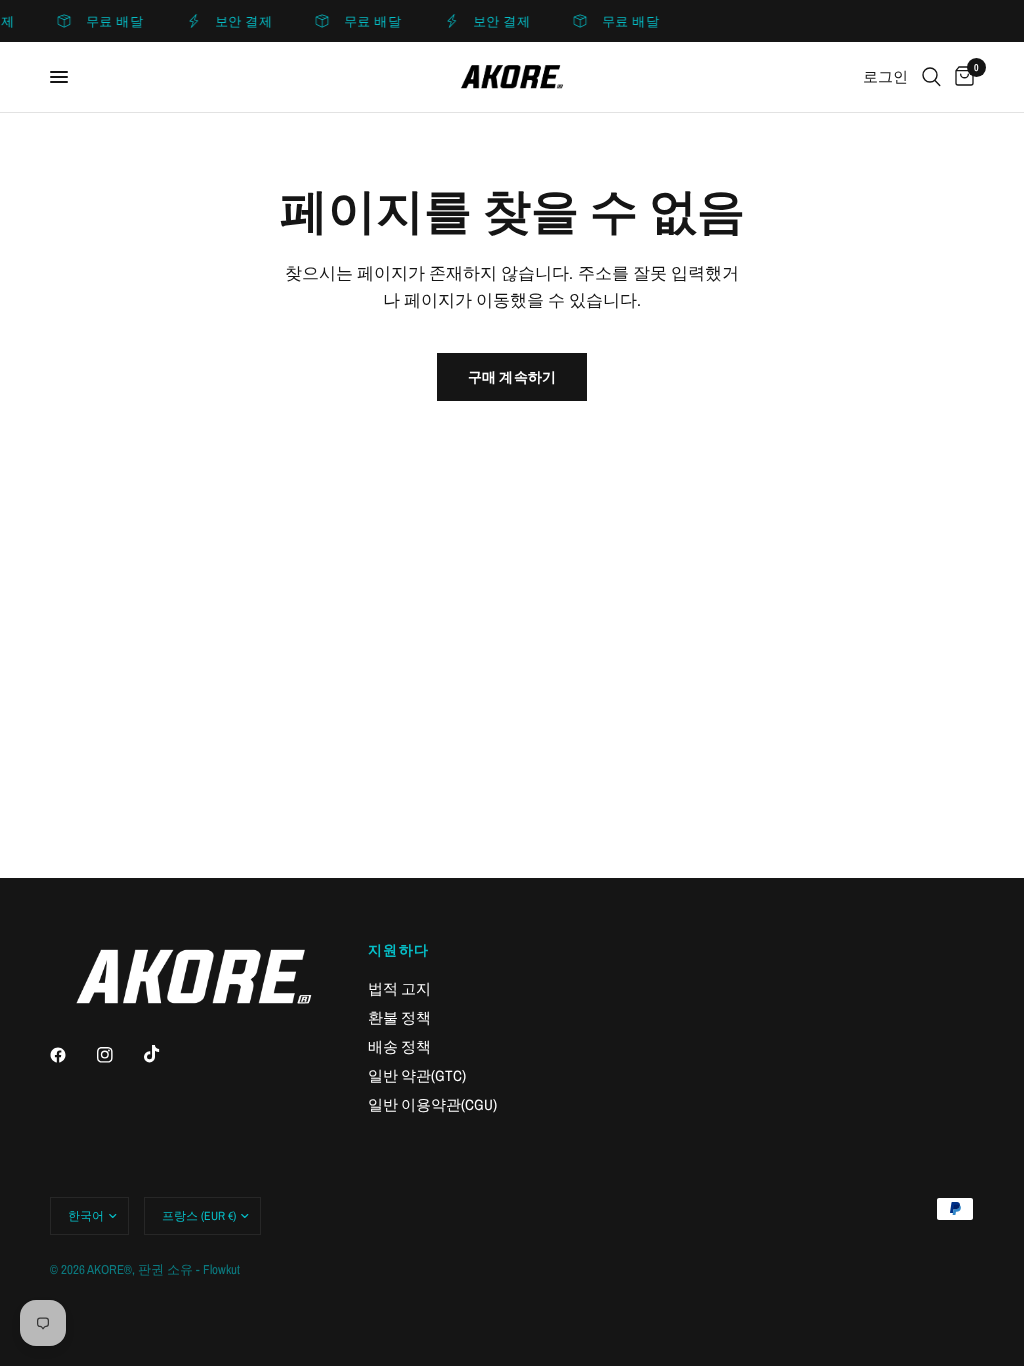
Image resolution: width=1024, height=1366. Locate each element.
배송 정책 (399, 1046)
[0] (961, 77)
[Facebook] (72, 1055)
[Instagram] (119, 1055)
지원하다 (399, 950)
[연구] (931, 77)
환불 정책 (399, 1017)
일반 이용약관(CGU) (432, 1104)
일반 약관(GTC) (417, 1075)
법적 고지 (399, 988)
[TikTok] (166, 1054)
